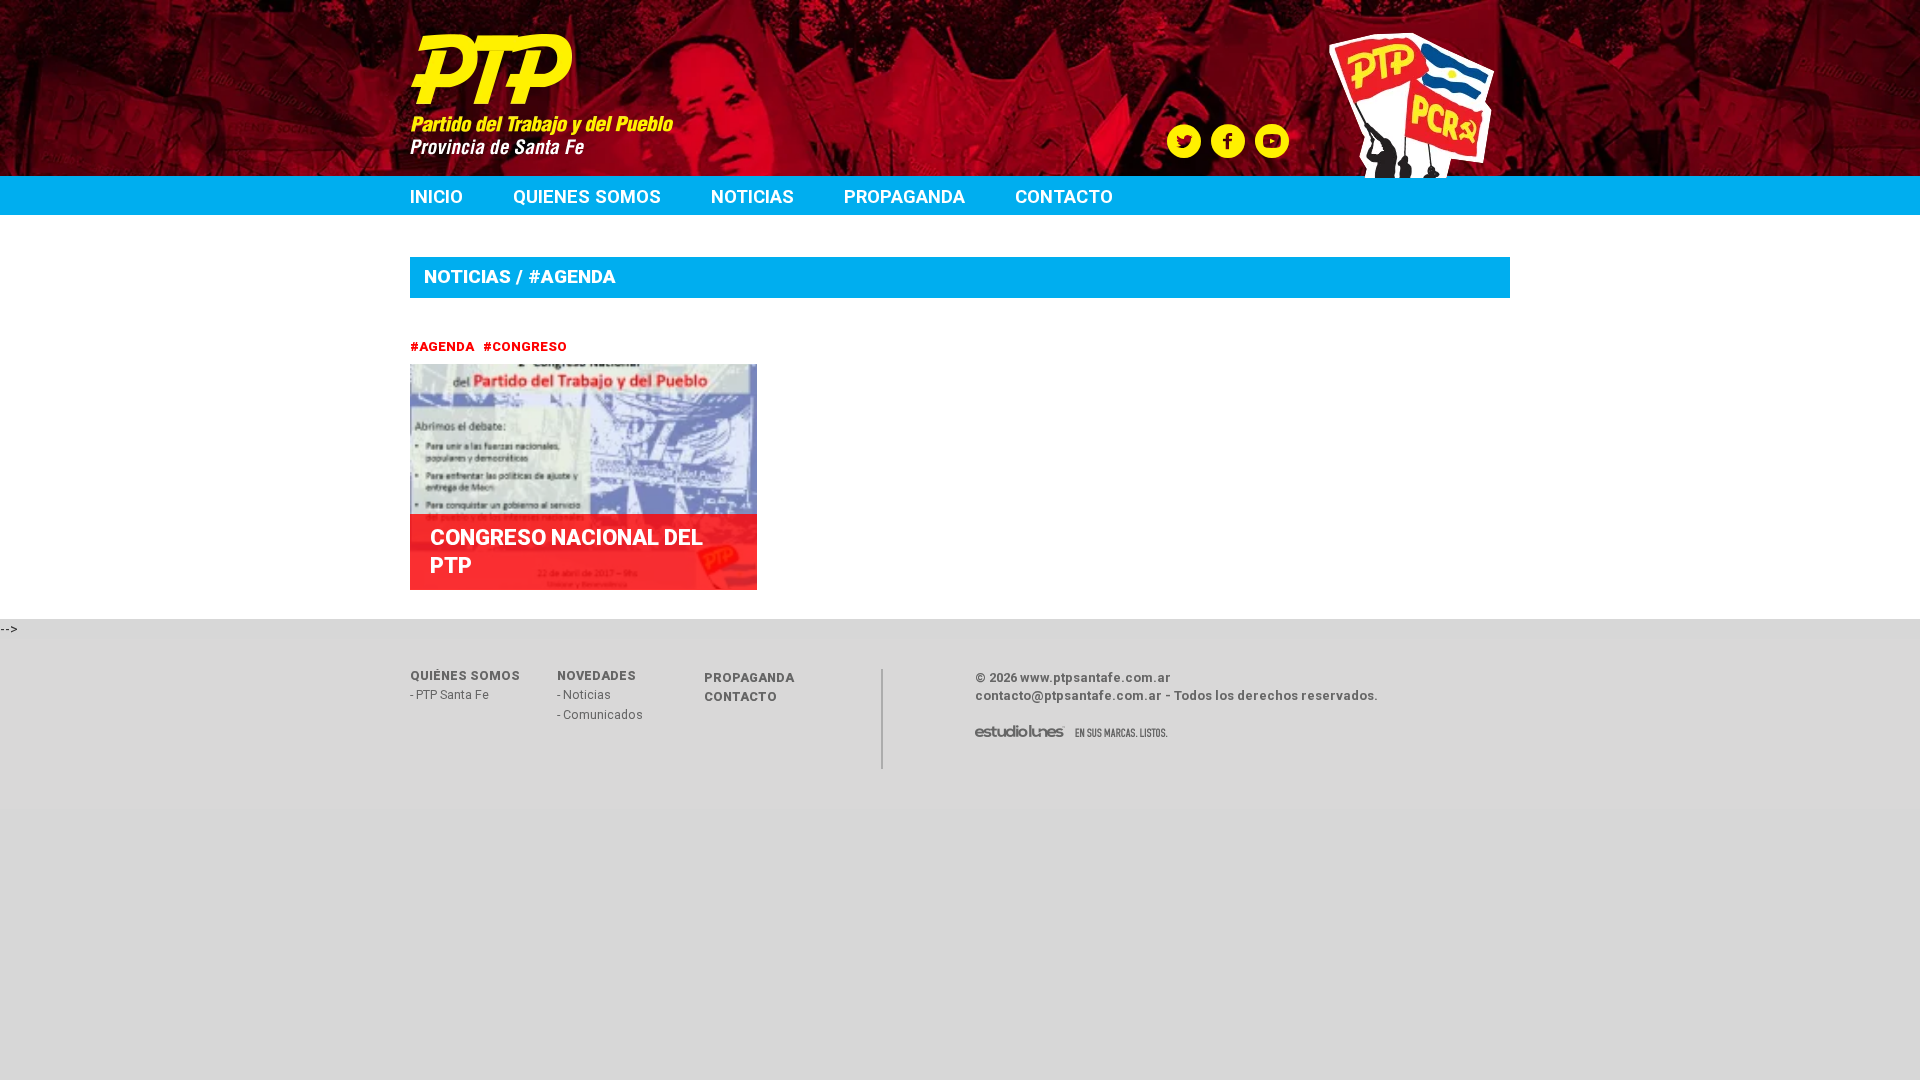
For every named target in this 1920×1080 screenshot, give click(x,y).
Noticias (752, 196)
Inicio (436, 196)
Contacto (1064, 196)
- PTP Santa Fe (449, 694)
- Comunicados (600, 714)
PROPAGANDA (749, 677)
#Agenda (443, 346)
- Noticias (584, 694)
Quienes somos (587, 196)
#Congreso (526, 346)
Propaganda (904, 196)
